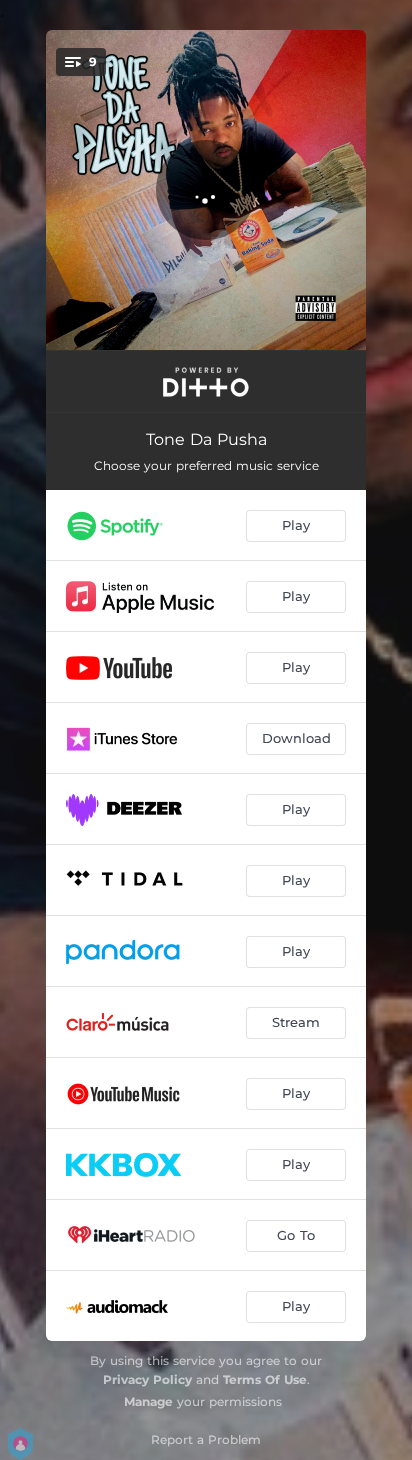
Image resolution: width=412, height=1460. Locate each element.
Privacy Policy (147, 1379)
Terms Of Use (265, 1379)
